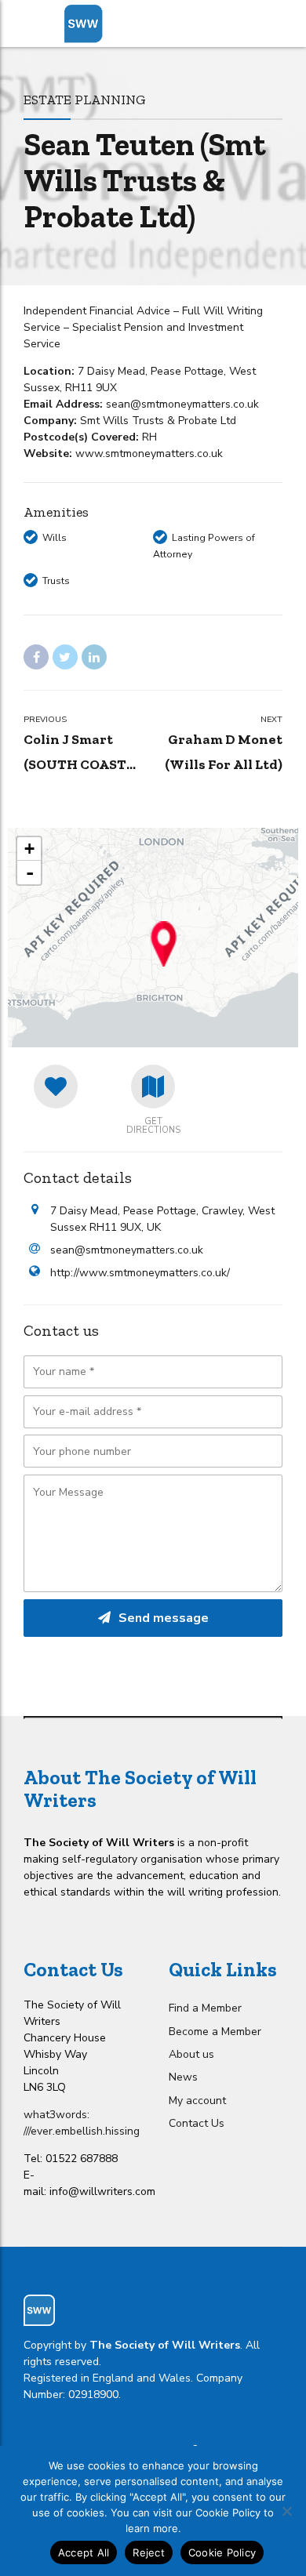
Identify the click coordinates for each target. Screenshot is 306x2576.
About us (191, 2054)
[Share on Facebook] (36, 657)
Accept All (84, 2552)
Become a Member (215, 2032)
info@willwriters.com (102, 2191)
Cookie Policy (222, 2552)
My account (197, 2101)
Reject (149, 2552)
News (183, 2077)
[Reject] (286, 2511)
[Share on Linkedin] (94, 657)
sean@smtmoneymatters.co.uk (127, 1250)
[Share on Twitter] (65, 657)
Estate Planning (85, 99)
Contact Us (197, 2123)
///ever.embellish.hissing (82, 2131)
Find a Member (205, 2008)
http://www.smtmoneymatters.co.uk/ (140, 1273)
